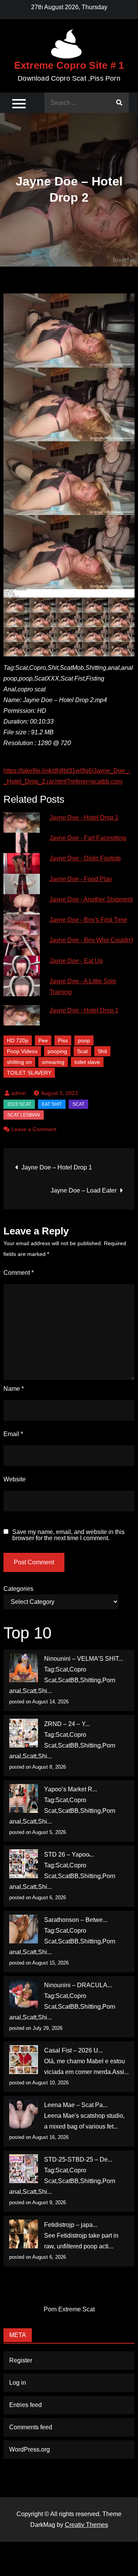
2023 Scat (19, 1104)
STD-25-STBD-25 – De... (78, 2159)
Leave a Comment (34, 1129)
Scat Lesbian (24, 1115)
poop (84, 1040)
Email (13, 1434)
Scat (82, 1051)
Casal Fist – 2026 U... (73, 2050)
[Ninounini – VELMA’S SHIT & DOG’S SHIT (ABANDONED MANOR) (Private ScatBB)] (24, 1668)
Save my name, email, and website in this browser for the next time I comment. (68, 1535)
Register (21, 2360)
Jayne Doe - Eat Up (76, 961)
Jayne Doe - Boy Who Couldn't (91, 940)
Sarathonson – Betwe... (76, 1920)
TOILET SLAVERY (29, 1073)
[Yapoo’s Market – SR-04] (24, 1798)
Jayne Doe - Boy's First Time (88, 920)
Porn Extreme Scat (69, 2309)
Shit (102, 1051)
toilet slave (87, 1062)
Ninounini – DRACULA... (78, 1985)
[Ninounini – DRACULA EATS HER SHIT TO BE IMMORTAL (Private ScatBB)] (24, 1994)
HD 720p (18, 1040)
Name (14, 1389)
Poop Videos (22, 1051)
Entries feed (25, 2405)
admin (19, 1093)
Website (15, 1479)
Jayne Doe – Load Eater (84, 1190)
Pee (43, 1040)
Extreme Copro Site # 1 (69, 65)
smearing (53, 1062)
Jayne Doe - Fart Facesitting (88, 838)
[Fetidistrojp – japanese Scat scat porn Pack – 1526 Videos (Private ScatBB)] (24, 2234)
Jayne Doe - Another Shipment (91, 899)
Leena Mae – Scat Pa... (76, 2105)
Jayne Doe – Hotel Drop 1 (57, 1167)
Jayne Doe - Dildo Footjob (85, 858)
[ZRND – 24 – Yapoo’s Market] (24, 1733)
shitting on (19, 1062)
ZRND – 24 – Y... (67, 1724)
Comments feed (31, 2427)
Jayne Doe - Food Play (81, 879)
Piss (63, 1040)
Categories (18, 1589)
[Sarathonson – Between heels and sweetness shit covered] (24, 1929)
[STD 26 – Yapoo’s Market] (24, 1864)
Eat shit (52, 1104)
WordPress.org (30, 2449)
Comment (19, 1273)
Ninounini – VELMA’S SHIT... (84, 1659)
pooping (57, 1051)
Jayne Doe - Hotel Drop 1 (84, 818)
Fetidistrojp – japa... (71, 2225)
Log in (18, 2383)
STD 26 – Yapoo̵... (69, 1855)
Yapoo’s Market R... (71, 1789)
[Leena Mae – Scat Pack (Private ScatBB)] (24, 2114)
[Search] (119, 103)
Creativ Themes (86, 2525)
